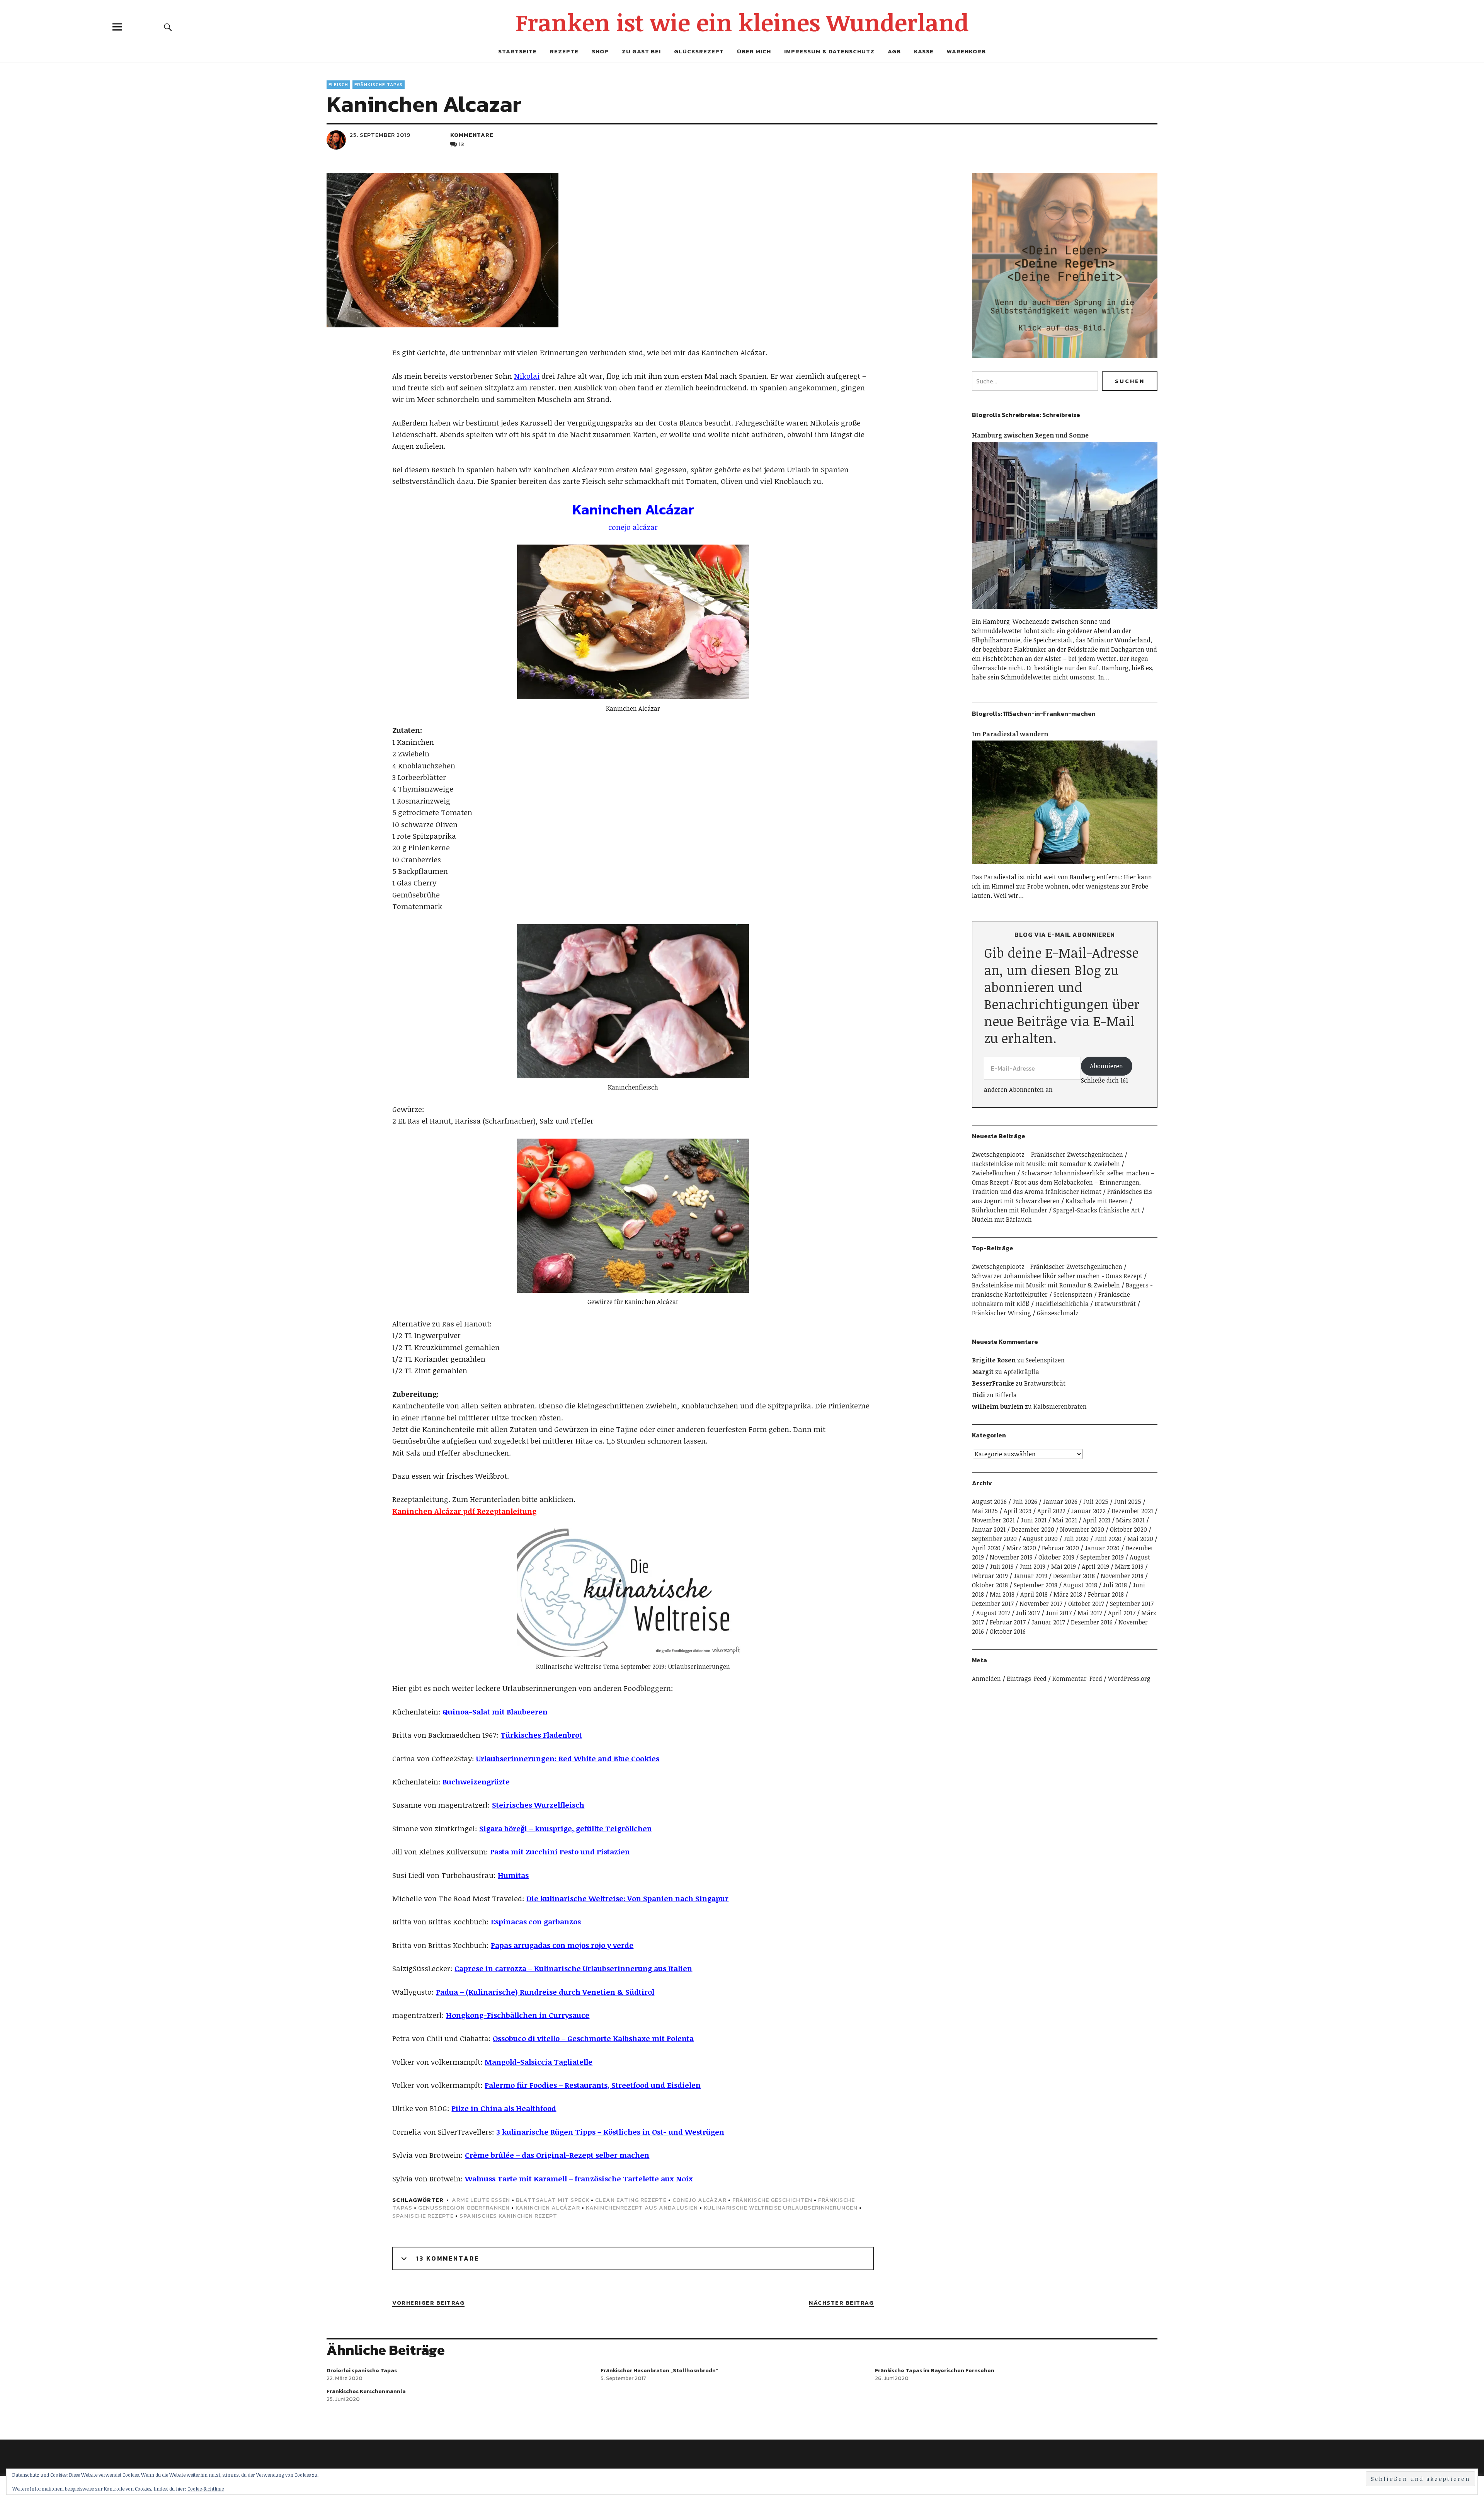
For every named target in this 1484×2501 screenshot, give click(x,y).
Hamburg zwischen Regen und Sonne (1030, 435)
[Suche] (168, 27)
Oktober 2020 (1128, 1529)
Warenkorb (966, 51)
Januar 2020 (1102, 1548)
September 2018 (1036, 1585)
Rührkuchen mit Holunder (1010, 1210)
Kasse (924, 51)
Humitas (513, 1875)
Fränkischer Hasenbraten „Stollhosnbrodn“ (659, 2371)
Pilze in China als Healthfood (504, 2108)
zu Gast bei (641, 51)
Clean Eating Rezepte (631, 2200)
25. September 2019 (380, 135)
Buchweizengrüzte (476, 1782)
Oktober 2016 (1008, 1631)
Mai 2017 (1090, 1613)
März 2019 (1129, 1566)
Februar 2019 (990, 1576)
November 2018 (1122, 1576)
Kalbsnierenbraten (1060, 1406)
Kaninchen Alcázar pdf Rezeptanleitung (464, 1511)
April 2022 (1051, 1511)
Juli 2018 (1115, 1585)
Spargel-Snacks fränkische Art (1097, 1210)
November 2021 (993, 1520)
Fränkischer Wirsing (1002, 1313)
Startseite (517, 51)
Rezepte (564, 51)
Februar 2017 (1008, 1622)
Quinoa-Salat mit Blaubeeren (495, 1712)
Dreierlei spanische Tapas (362, 2371)
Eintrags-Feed (1027, 1679)
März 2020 (1021, 1548)
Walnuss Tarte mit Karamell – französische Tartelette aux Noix (579, 2179)
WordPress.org (1129, 1679)
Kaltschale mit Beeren (1097, 1201)
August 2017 (993, 1613)
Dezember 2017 (993, 1604)
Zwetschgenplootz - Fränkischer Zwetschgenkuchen (1047, 1267)
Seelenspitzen (1073, 1294)
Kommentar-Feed (1077, 1679)
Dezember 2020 (1033, 1529)
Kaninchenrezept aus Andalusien (642, 2207)
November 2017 (1041, 1604)
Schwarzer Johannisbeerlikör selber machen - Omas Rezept (1057, 1276)
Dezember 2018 (1074, 1576)
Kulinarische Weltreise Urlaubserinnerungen (781, 2207)
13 (462, 144)
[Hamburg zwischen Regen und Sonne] (1065, 612)
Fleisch (338, 85)
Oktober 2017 (1086, 1604)
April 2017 (1122, 1613)
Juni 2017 (1059, 1613)
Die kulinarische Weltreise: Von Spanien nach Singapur (627, 1898)
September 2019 (1102, 1557)
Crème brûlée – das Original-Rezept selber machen (557, 2155)
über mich (754, 51)
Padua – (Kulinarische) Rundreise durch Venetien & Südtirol (545, 1992)
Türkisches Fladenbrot (541, 1735)
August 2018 (1080, 1585)
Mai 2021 (1065, 1520)
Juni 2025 (1128, 1502)
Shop (600, 51)
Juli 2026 (1025, 1502)
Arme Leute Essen (481, 2200)
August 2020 (1040, 1539)
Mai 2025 (985, 1511)
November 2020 (1082, 1529)
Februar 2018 (1106, 1594)
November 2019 (1011, 1557)
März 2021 (1130, 1520)
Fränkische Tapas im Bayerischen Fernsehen (935, 2371)
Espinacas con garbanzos (536, 1922)
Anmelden (986, 1679)
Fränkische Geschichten (772, 2200)
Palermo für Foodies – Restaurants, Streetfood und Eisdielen (593, 2085)
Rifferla (1006, 1395)
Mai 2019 (1064, 1566)
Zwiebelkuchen (994, 1173)
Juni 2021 (1034, 1520)
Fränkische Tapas (379, 85)
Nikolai (527, 376)
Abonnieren (1106, 1066)
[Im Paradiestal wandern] (1065, 868)
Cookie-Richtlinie (206, 2489)
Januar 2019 (1030, 1576)
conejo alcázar (699, 2200)
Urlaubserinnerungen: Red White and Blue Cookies (568, 1759)
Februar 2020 (1060, 1548)
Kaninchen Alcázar (548, 2207)
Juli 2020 (1076, 1539)
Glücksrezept (699, 51)
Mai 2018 (1002, 1594)
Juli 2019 (1002, 1566)
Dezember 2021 (1132, 1511)
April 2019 (1095, 1566)
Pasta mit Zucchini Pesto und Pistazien (560, 1852)
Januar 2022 (1088, 1511)
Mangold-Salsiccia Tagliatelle (539, 2062)
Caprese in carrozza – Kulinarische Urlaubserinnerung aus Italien (573, 1968)
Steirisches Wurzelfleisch (538, 1805)
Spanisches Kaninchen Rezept (508, 2216)
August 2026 (989, 1502)
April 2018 (1034, 1594)
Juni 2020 (1108, 1539)
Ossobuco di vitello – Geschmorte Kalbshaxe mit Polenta (593, 2038)
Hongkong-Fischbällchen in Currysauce (518, 2015)
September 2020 (994, 1539)
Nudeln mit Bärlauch (1002, 1219)
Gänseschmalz (1058, 1313)
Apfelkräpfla (1021, 1372)
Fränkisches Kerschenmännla (366, 2391)
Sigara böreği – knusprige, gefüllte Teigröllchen (566, 1829)
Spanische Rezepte (423, 2216)
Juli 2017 (1028, 1613)
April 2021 (1097, 1520)
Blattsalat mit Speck (553, 2200)
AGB (894, 51)
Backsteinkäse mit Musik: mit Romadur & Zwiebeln (1046, 1164)
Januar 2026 (1060, 1502)
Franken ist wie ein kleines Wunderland (742, 22)
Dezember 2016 (1092, 1622)
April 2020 (986, 1548)
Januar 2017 (1048, 1622)
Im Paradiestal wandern (1010, 734)
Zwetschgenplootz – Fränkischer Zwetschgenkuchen (1047, 1154)
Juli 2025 (1096, 1502)
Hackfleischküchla (1062, 1304)
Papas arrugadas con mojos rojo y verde (562, 1945)
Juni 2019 (1032, 1566)
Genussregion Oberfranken (464, 2207)
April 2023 (1018, 1511)
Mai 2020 (1140, 1539)
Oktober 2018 (990, 1585)
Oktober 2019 (1056, 1557)
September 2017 (1132, 1604)
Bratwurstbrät (1115, 1304)
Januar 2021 (989, 1529)
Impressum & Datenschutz (829, 51)
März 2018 (1068, 1594)
